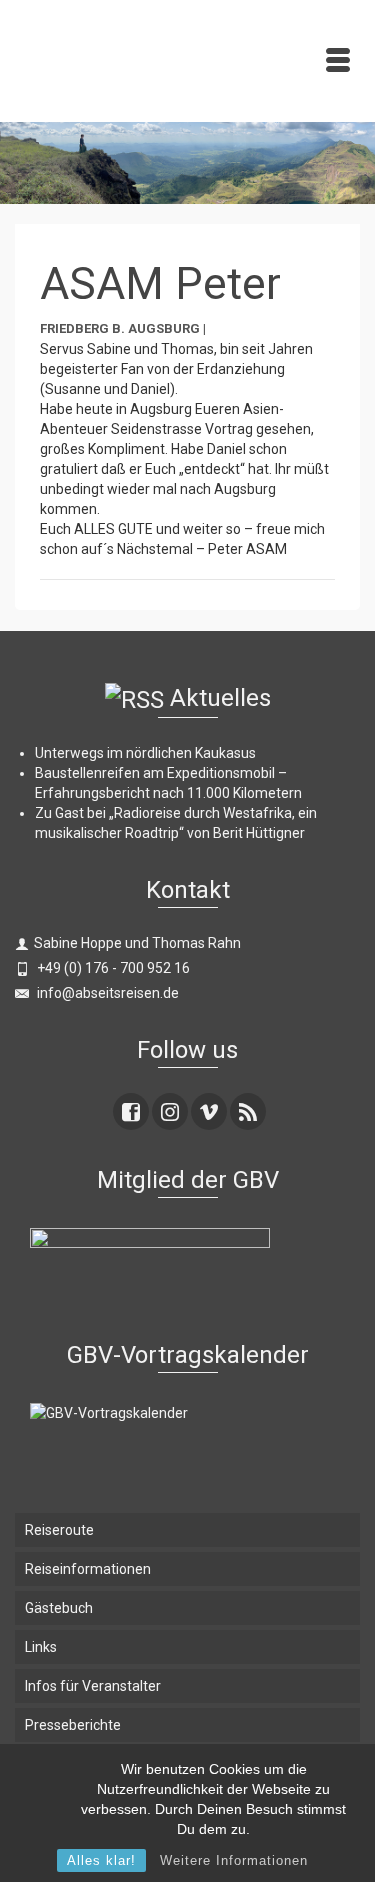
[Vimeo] (209, 1111)
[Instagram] (170, 1111)
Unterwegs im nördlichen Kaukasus (145, 753)
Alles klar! (101, 1860)
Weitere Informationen (234, 1860)
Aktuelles (220, 698)
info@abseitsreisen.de (106, 993)
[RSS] (248, 1111)
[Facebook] (131, 1111)
